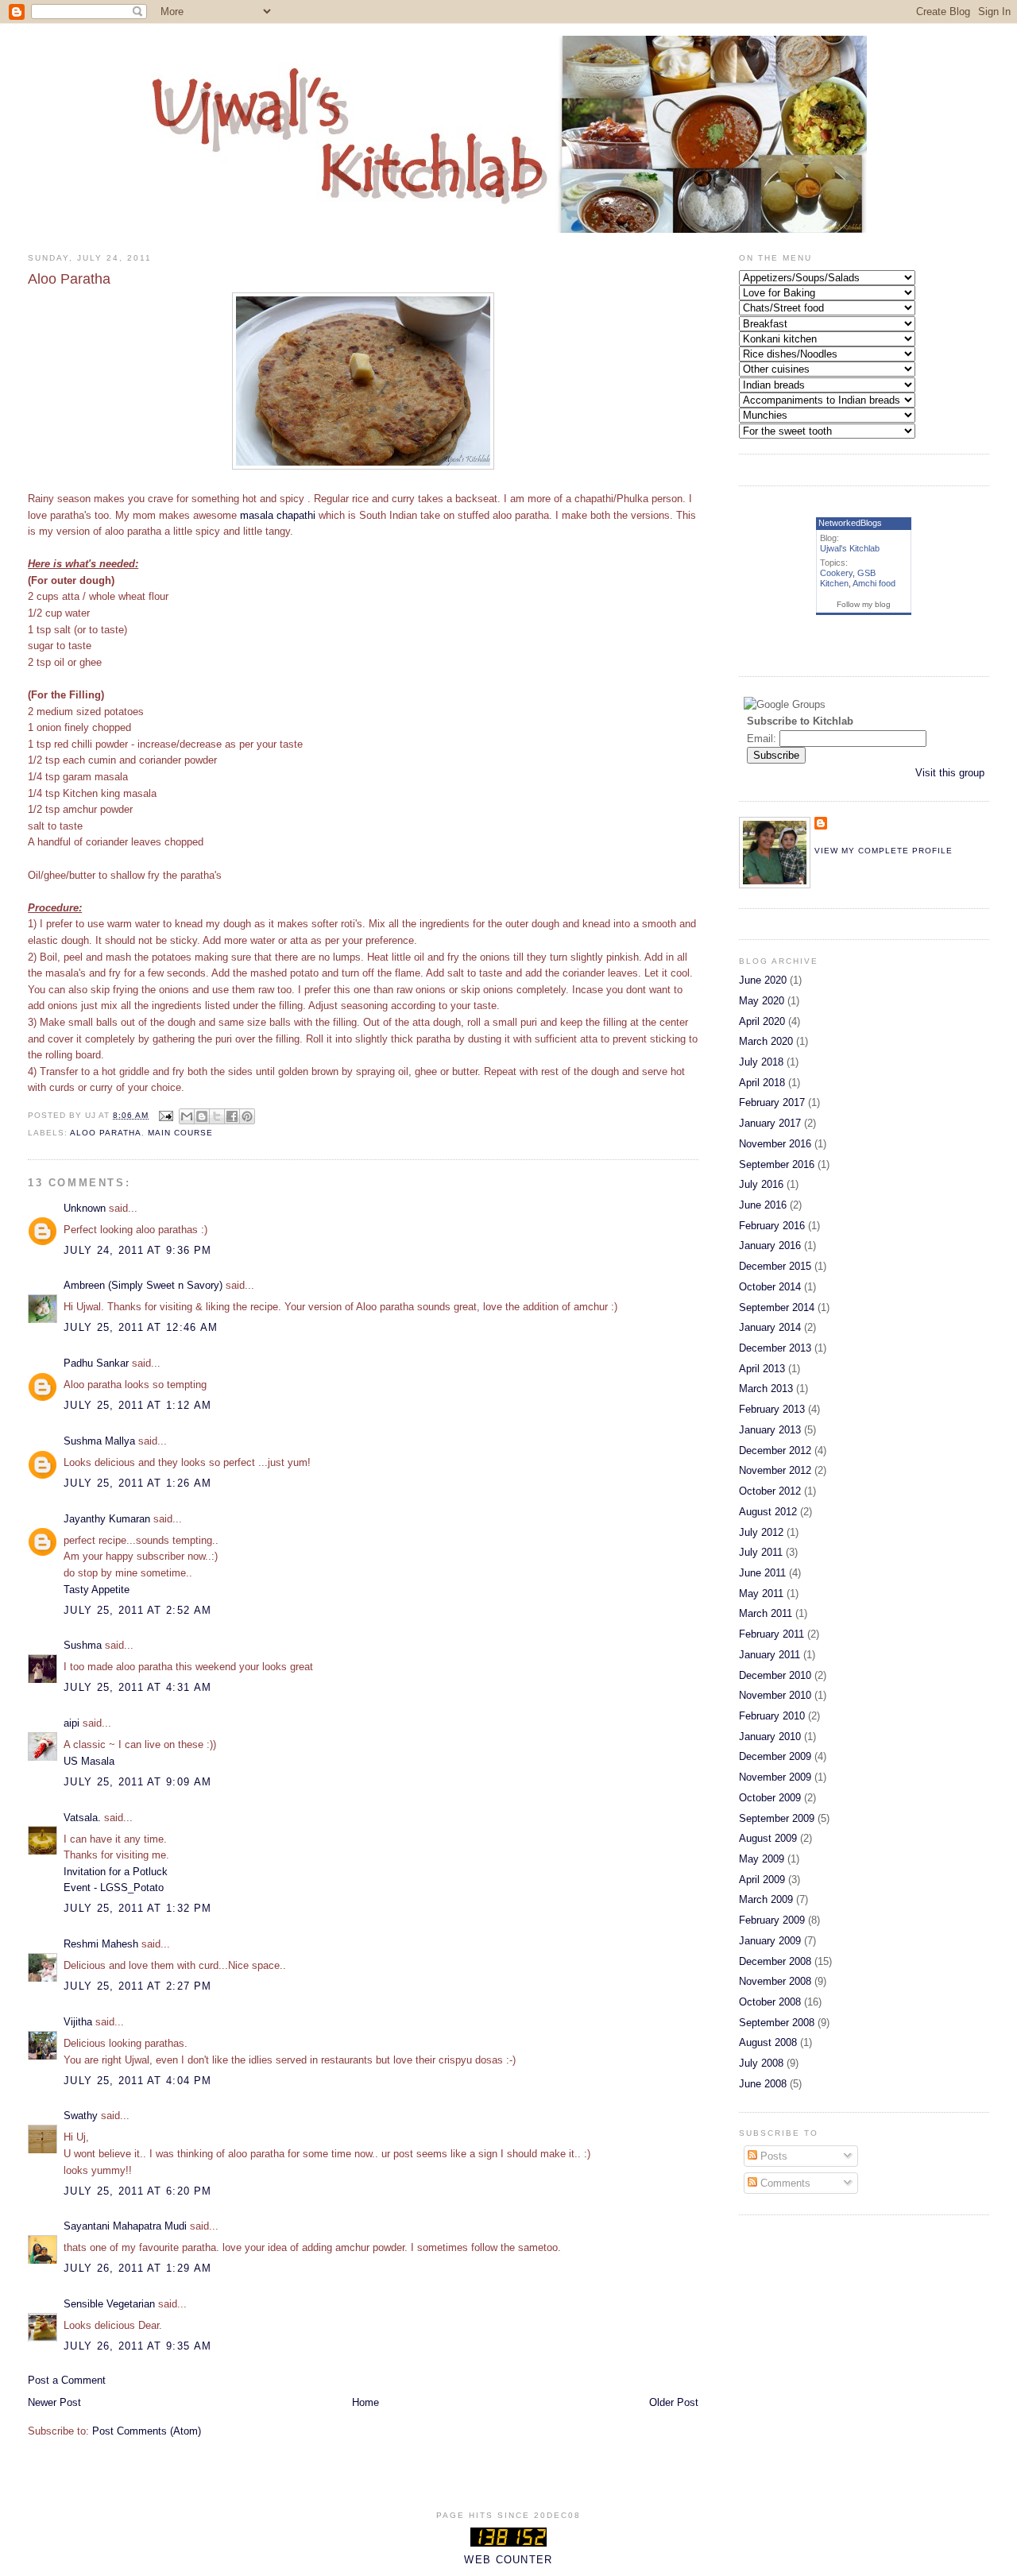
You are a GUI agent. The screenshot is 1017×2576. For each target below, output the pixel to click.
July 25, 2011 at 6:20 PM (137, 2191)
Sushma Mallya (99, 1441)
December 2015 (775, 1266)
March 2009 (766, 1899)
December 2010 (775, 1675)
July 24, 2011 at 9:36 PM (137, 1250)
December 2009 (775, 1756)
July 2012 (761, 1532)
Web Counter (508, 2560)
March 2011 (766, 1613)
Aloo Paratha (106, 1133)
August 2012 (768, 1512)
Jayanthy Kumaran (107, 1519)
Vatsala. (82, 1818)
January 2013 (770, 1430)
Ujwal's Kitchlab (850, 548)
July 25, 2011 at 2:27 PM (137, 1986)
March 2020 (766, 1041)
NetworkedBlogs (850, 523)
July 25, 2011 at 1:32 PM (137, 1908)
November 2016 (775, 1144)
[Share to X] (217, 1116)
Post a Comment (67, 2380)
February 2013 (772, 1409)
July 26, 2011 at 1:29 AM (137, 2268)
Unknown (85, 1208)
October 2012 (770, 1491)
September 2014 (777, 1307)
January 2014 (770, 1327)
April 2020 (762, 1021)
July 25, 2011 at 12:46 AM (141, 1327)
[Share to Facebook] (232, 1116)
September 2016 (777, 1164)
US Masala (89, 1761)
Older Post (674, 2402)
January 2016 (770, 1245)
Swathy (81, 2116)
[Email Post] (166, 1115)
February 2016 (772, 1226)
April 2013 (762, 1369)
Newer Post (54, 2402)
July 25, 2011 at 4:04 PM (137, 2081)
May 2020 (762, 1001)
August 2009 (768, 1838)
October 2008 (770, 2002)
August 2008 (768, 2042)
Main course (180, 1133)
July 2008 (761, 2063)
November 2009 (775, 1777)
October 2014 (770, 1287)
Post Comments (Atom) (147, 2431)
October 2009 (770, 1798)
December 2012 (775, 1450)
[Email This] (187, 1116)
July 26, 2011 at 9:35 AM (137, 2346)
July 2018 (761, 1062)
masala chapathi (279, 515)
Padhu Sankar (96, 1363)
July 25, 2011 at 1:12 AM (137, 1405)
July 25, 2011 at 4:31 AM (137, 1687)
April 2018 (762, 1083)
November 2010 (775, 1695)
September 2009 (777, 1818)
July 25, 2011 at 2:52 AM (137, 1610)
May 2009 (762, 1859)
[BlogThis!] (202, 1116)
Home (365, 2402)
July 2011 (761, 1552)
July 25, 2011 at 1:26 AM (137, 1483)
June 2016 (763, 1205)
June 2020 (763, 980)
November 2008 (775, 1981)
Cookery (836, 573)
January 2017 (770, 1123)
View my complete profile (884, 851)
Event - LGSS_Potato (114, 1888)
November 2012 (775, 1470)
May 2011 (761, 1594)
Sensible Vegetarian (109, 2304)
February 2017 (772, 1102)
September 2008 (777, 2023)
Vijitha (78, 2022)
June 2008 (763, 2084)
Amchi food (874, 583)
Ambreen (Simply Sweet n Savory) (143, 1285)
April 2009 (762, 1880)
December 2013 (775, 1348)
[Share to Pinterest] (247, 1116)
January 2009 (770, 1941)
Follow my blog (864, 604)
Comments (784, 2183)
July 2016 (761, 1184)
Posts (772, 2156)
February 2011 (771, 1634)
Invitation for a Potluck (116, 1872)
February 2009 (772, 1920)
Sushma (84, 1645)
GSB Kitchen (848, 578)
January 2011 (770, 1655)
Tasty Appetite (97, 1590)
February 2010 (772, 1716)
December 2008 (775, 1961)
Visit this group (950, 773)
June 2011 (762, 1573)
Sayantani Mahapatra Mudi (125, 2226)
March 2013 (766, 1389)
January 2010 (770, 1737)
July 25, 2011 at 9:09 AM (137, 1782)
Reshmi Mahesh (101, 1944)
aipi (72, 1723)
